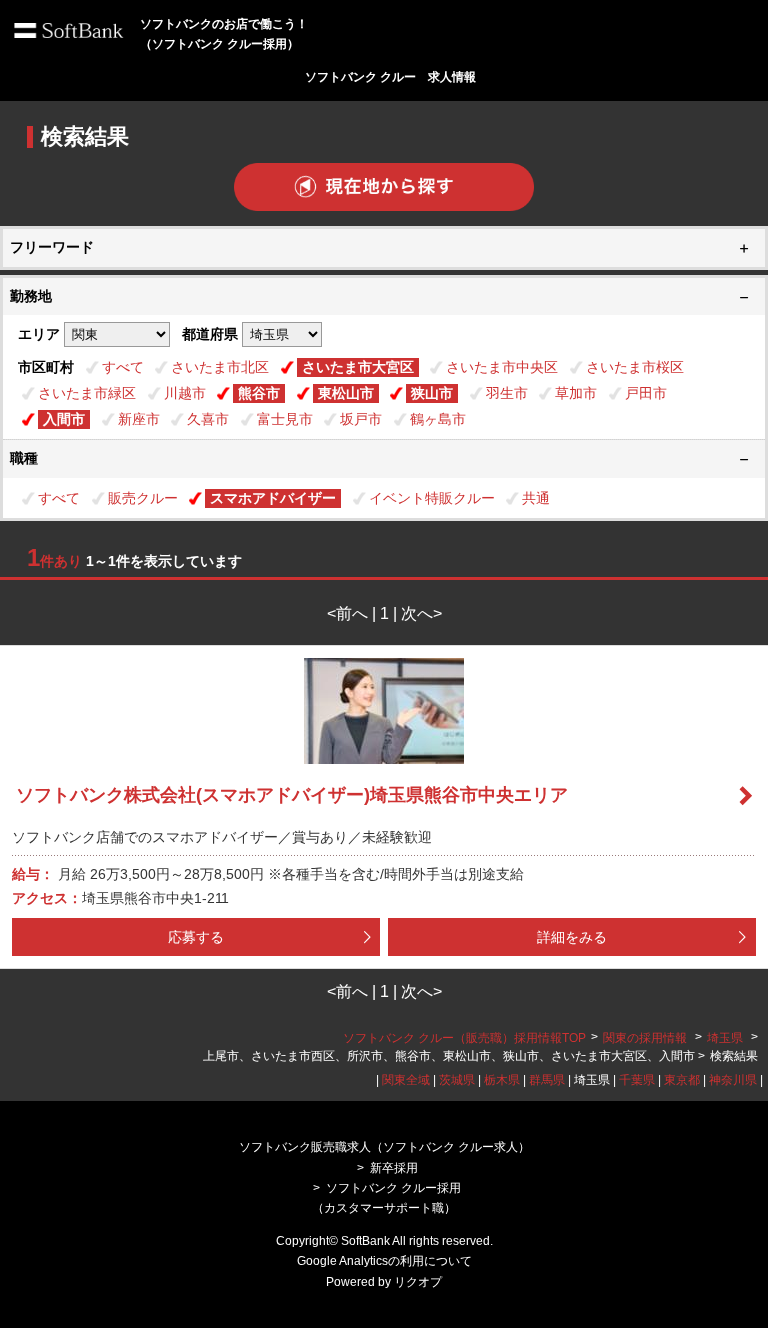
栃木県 (502, 1080)
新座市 (139, 419)
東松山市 (346, 393)
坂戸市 (361, 419)
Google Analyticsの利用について (384, 1261)
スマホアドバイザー (273, 498)
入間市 (64, 419)
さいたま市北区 (220, 367)
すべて (123, 367)
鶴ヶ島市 (438, 419)
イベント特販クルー (432, 498)
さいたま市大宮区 (358, 367)
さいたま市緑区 (87, 393)
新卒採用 (394, 1168)
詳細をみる (572, 937)
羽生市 (507, 393)
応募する (196, 937)
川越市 (185, 393)
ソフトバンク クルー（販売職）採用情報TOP (464, 1038)
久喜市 (208, 419)
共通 (536, 498)
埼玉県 (725, 1038)
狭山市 (432, 393)
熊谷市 (259, 393)
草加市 (576, 393)
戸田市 (646, 393)
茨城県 (457, 1080)
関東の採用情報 (646, 1038)
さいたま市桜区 (635, 367)
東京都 (682, 1080)
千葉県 (637, 1080)
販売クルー (143, 498)
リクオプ (418, 1282)
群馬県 (547, 1080)
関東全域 (406, 1080)
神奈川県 (733, 1080)
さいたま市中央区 (502, 367)
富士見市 (285, 419)
